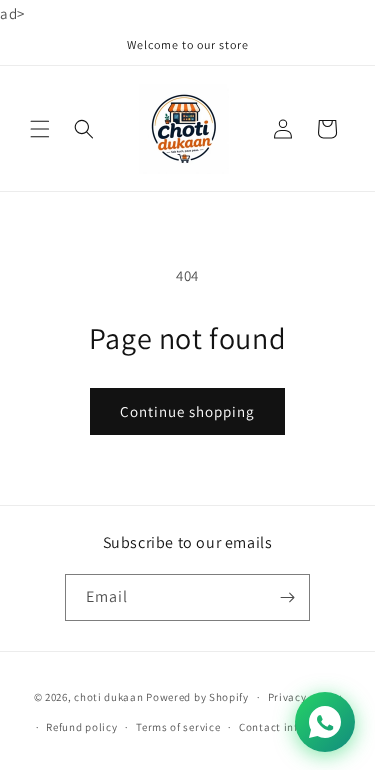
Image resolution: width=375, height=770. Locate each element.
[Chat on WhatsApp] (325, 722)
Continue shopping (187, 411)
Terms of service (178, 727)
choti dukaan (108, 697)
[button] (40, 129)
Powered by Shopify (197, 697)
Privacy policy (305, 697)
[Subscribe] (287, 597)
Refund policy (81, 727)
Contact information (293, 727)
